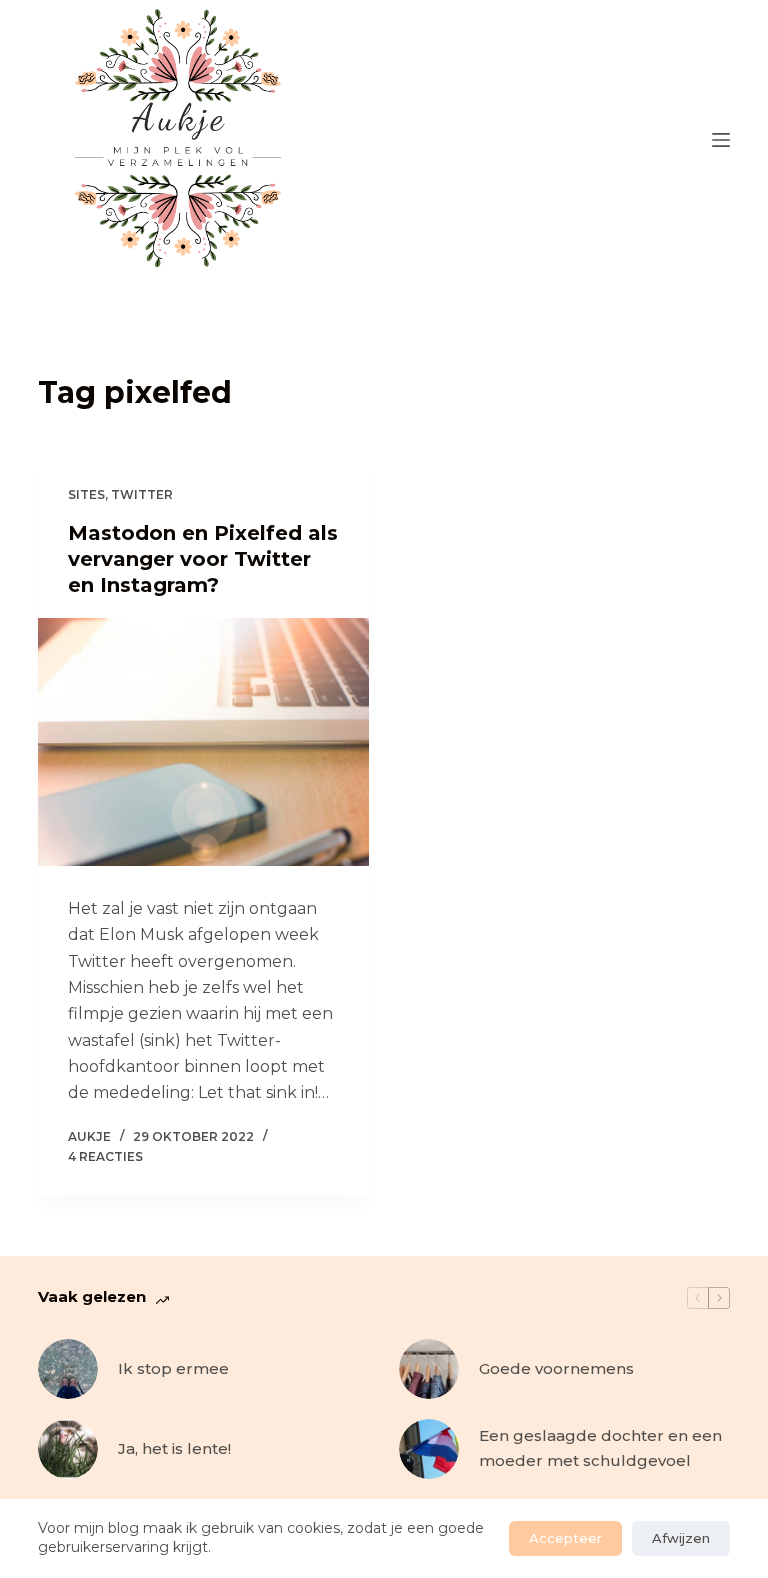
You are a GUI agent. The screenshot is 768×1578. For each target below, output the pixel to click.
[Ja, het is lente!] (68, 1449)
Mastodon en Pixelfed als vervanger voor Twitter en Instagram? (203, 559)
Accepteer (565, 1538)
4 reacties (105, 1156)
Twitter (142, 494)
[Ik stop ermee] (68, 1369)
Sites (86, 494)
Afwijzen (681, 1538)
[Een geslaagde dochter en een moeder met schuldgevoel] (429, 1449)
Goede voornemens (556, 1368)
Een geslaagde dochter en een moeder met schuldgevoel (600, 1448)
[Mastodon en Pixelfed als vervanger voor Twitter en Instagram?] (203, 742)
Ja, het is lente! (174, 1448)
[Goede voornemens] (429, 1369)
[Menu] (721, 140)
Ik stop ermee (173, 1368)
